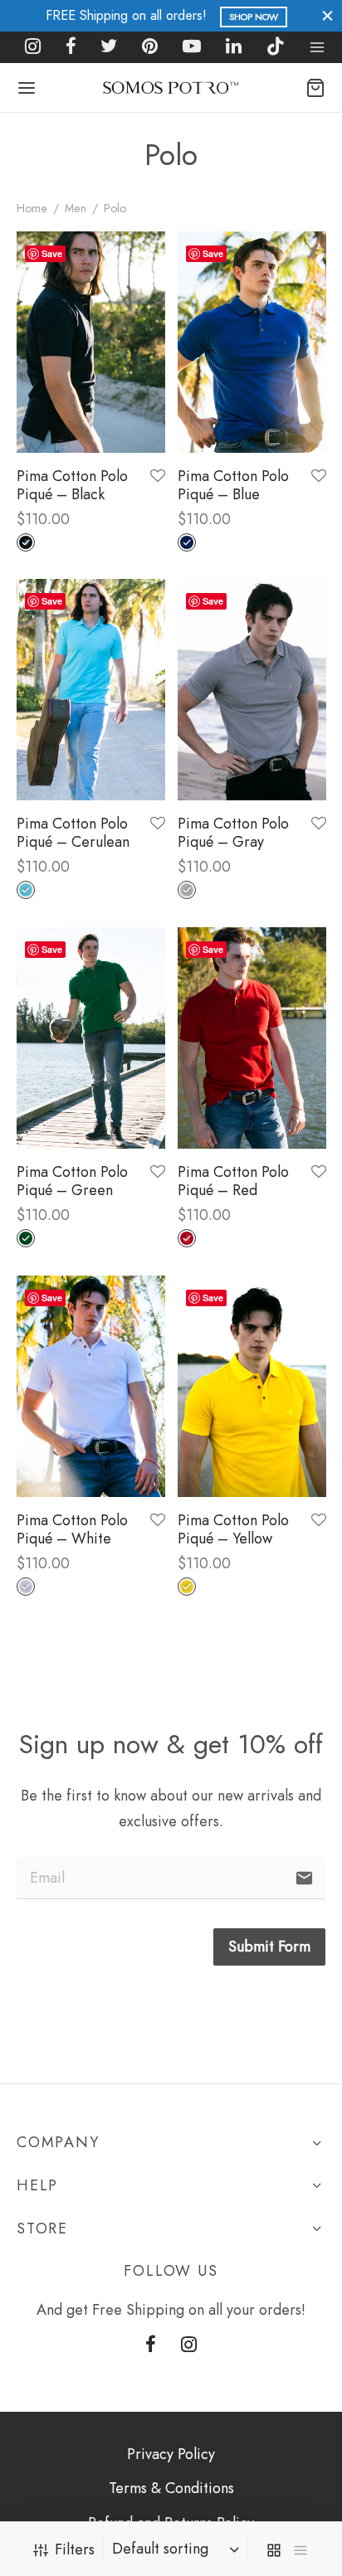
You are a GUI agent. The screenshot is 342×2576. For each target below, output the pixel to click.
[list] (300, 2549)
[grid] (274, 2549)
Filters (75, 2549)
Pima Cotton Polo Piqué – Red (233, 1181)
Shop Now (254, 17)
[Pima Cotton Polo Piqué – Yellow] (252, 1386)
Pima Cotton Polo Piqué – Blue (233, 485)
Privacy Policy (171, 2454)
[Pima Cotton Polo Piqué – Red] (252, 1038)
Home (32, 208)
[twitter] (110, 47)
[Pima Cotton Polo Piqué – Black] (91, 342)
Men (76, 208)
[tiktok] (276, 47)
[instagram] (33, 47)
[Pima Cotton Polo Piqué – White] (91, 1386)
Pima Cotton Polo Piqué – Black (72, 485)
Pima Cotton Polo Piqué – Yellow (233, 1529)
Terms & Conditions (171, 2488)
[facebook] (71, 47)
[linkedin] (234, 47)
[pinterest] (150, 47)
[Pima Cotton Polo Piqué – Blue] (252, 342)
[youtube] (192, 47)
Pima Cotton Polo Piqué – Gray (233, 834)
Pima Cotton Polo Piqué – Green (72, 1181)
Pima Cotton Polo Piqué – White (72, 1529)
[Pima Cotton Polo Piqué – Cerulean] (91, 690)
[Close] (327, 15)
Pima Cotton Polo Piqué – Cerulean (73, 834)
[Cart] (315, 88)
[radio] (26, 542)
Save (52, 253)
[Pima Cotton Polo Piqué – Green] (91, 1038)
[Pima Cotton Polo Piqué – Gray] (252, 690)
